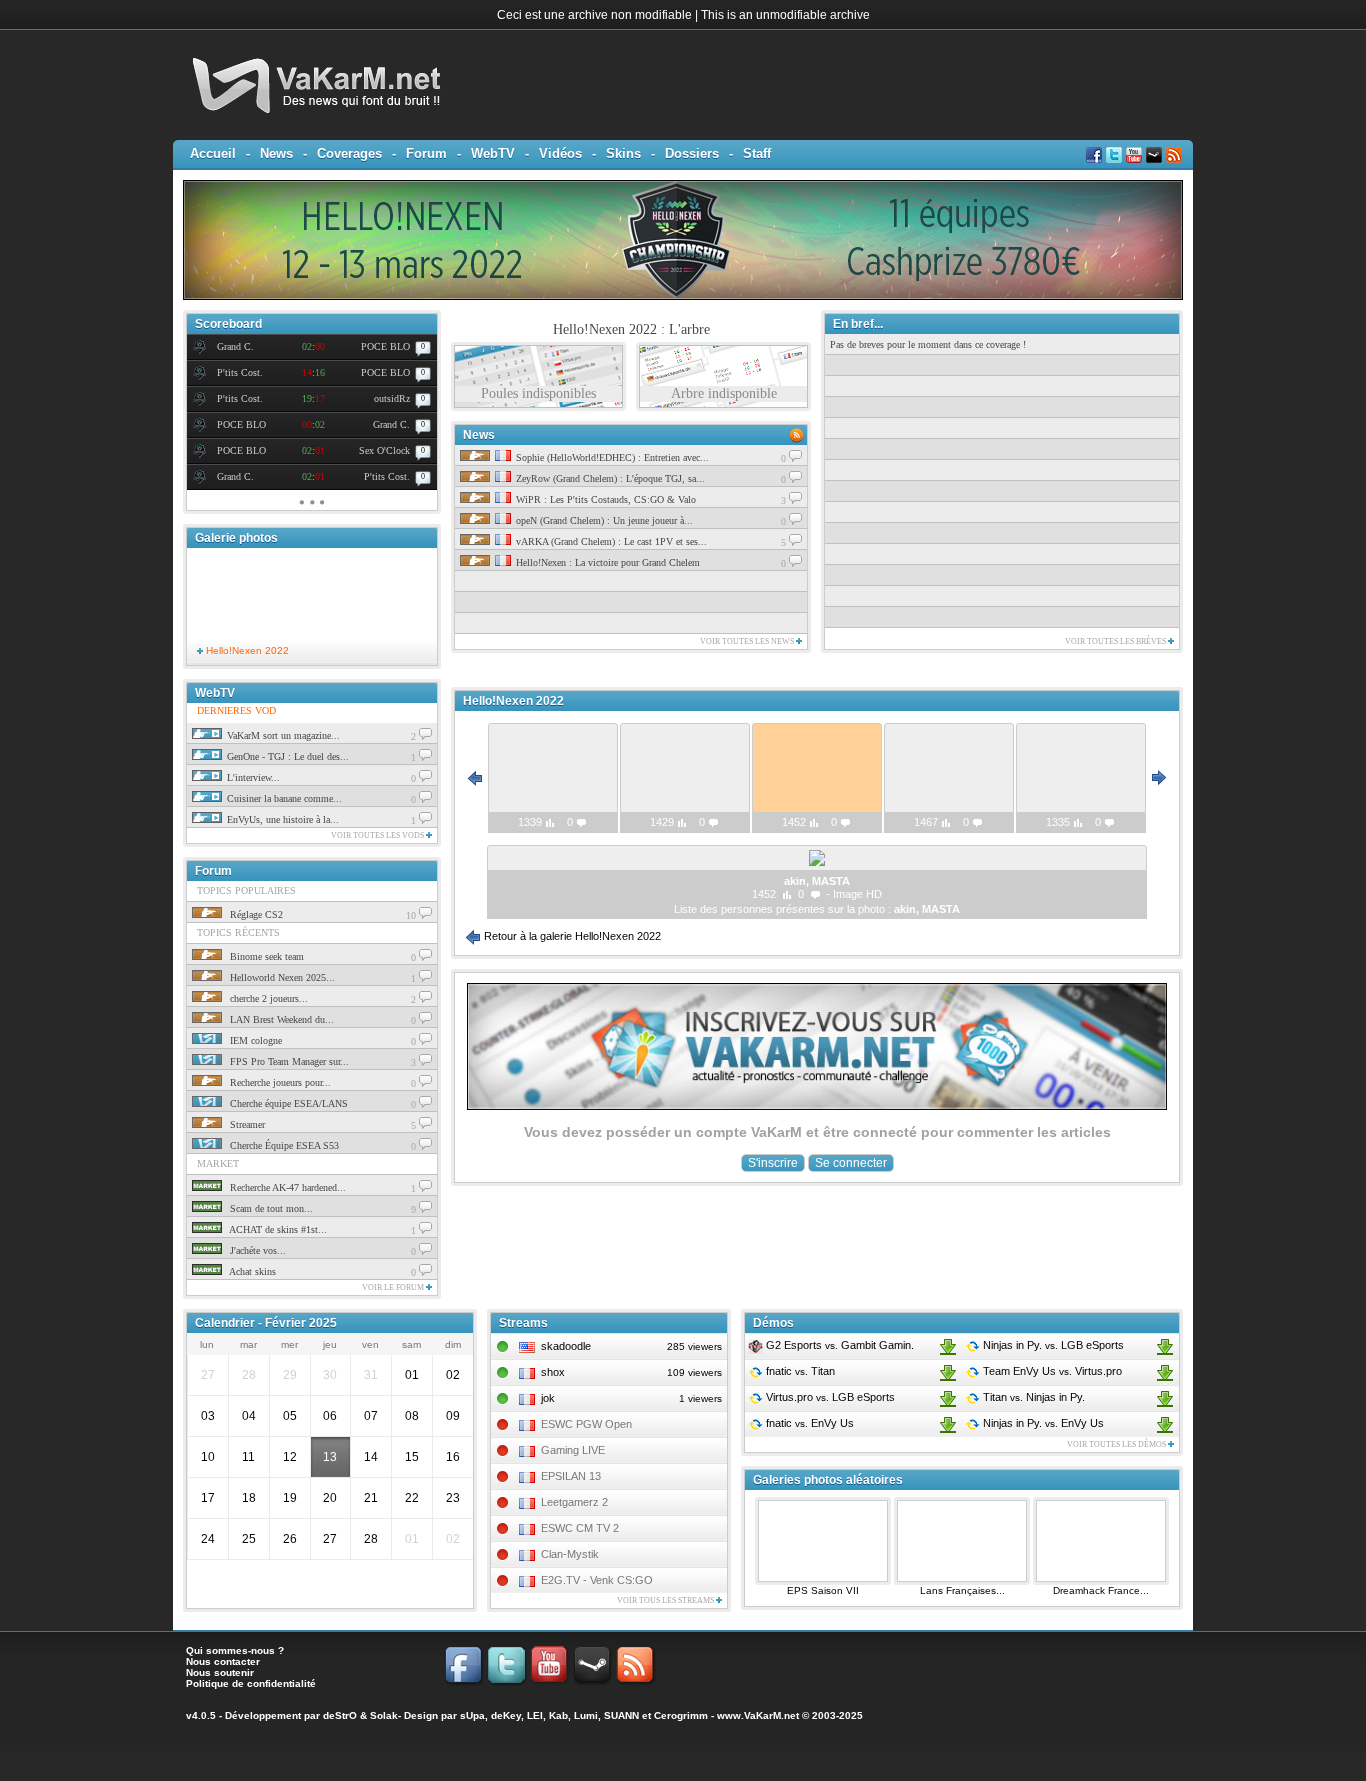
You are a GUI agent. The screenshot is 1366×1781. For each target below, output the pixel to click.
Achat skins (251, 1271)
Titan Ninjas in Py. (1032, 1397)
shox (553, 1372)
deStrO (340, 1715)
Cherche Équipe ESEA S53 (283, 1145)
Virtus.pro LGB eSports (829, 1397)
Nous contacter (223, 1661)
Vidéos (560, 153)
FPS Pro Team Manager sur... (288, 1061)
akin (905, 909)
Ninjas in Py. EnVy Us (1042, 1423)
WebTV (493, 153)
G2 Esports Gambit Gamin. (838, 1345)
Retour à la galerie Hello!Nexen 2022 (571, 936)
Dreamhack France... (1101, 1590)
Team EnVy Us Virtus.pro (1051, 1371)
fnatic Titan (799, 1371)
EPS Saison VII (823, 1590)
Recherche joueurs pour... (279, 1082)
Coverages (349, 153)
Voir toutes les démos (1117, 1444)
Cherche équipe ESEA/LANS (287, 1103)
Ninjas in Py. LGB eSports (1052, 1345)
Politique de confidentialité (251, 1683)
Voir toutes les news (748, 641)
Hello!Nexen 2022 (246, 650)
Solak (384, 1715)
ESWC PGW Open (586, 1424)
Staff (757, 153)
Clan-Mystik (570, 1554)
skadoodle (566, 1346)
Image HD (857, 894)
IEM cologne (254, 1040)
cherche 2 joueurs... (267, 998)
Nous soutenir (220, 1672)
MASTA (941, 909)
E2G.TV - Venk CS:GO (597, 1580)
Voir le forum (394, 1287)
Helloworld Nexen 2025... (281, 977)
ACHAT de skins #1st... (277, 1229)
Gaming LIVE (573, 1450)
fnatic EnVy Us (808, 1423)
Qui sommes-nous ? (235, 1650)
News (276, 153)
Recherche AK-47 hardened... (286, 1187)
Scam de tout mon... (270, 1208)
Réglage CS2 (255, 914)
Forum (426, 153)
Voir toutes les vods (378, 835)
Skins (623, 153)
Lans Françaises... (962, 1590)
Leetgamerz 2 (574, 1502)
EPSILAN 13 (571, 1476)
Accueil (213, 153)
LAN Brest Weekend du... (280, 1019)
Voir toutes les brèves (1116, 641)
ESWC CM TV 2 (580, 1528)
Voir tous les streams (666, 1600)
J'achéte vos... (256, 1250)
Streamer (246, 1124)
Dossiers (692, 153)
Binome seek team (265, 956)
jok (548, 1398)
